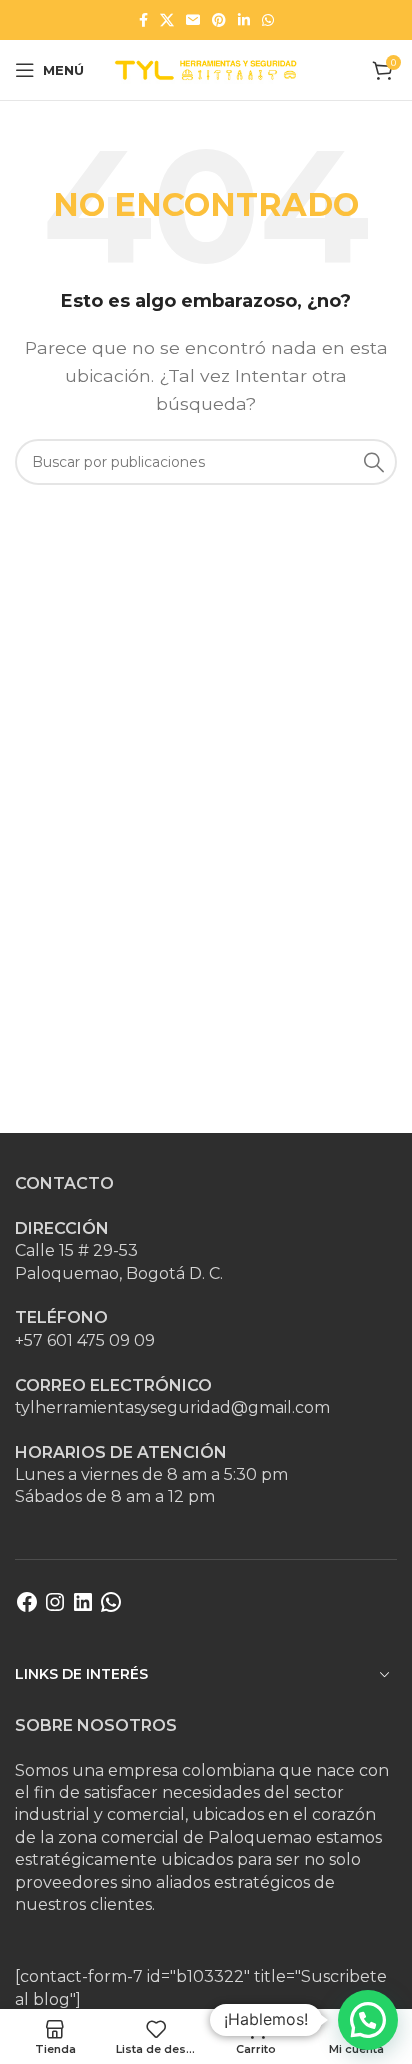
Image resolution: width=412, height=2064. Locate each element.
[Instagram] (55, 1608)
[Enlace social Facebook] (143, 20)
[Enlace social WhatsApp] (268, 20)
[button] (368, 2020)
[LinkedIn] (83, 1608)
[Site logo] (206, 68)
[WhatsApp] (111, 1608)
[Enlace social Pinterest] (219, 20)
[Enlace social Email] (193, 20)
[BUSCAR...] (374, 462)
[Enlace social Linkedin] (244, 20)
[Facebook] (27, 1608)
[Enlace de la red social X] (167, 20)
